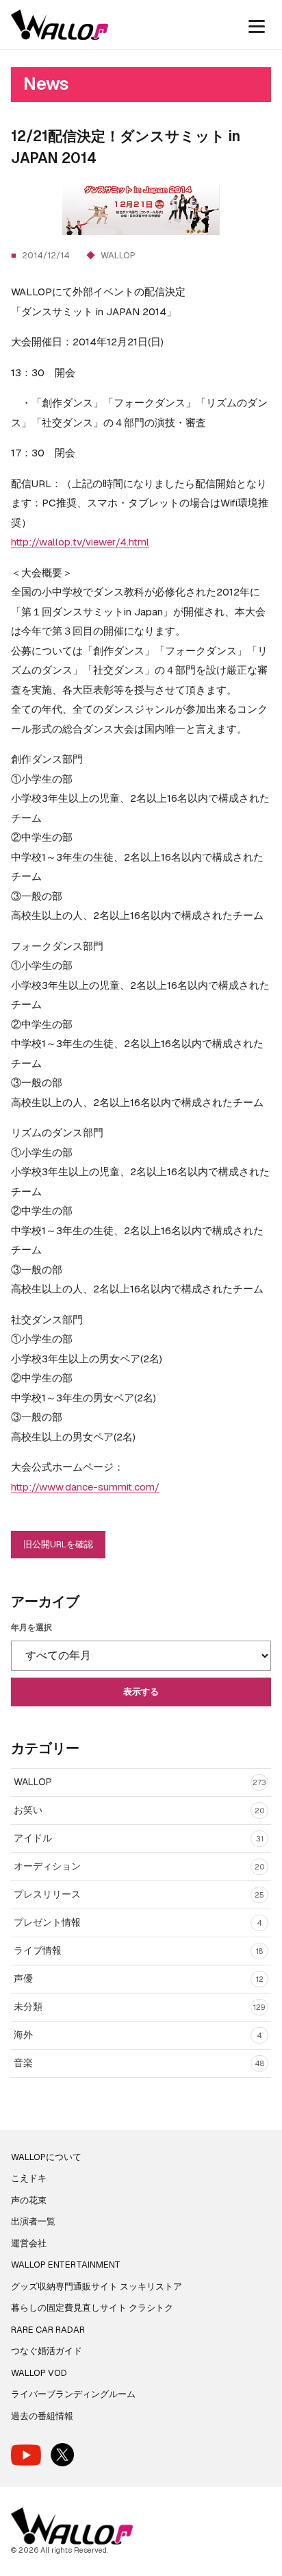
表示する (141, 1692)
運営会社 (29, 2243)
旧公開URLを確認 (58, 1544)
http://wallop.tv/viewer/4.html (80, 542)
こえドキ (29, 2178)
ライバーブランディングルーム (73, 2394)
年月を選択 (31, 1628)
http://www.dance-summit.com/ (85, 1487)
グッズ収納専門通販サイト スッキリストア (97, 2286)
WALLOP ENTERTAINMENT (66, 2265)
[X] (62, 2455)
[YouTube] (26, 2455)
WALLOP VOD (39, 2373)
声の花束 (29, 2200)
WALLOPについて (46, 2157)
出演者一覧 (33, 2221)
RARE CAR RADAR (48, 2330)
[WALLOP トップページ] (60, 25)
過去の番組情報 (42, 2416)
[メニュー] (257, 25)
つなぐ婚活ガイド (47, 2351)
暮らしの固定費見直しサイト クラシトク (92, 2308)
